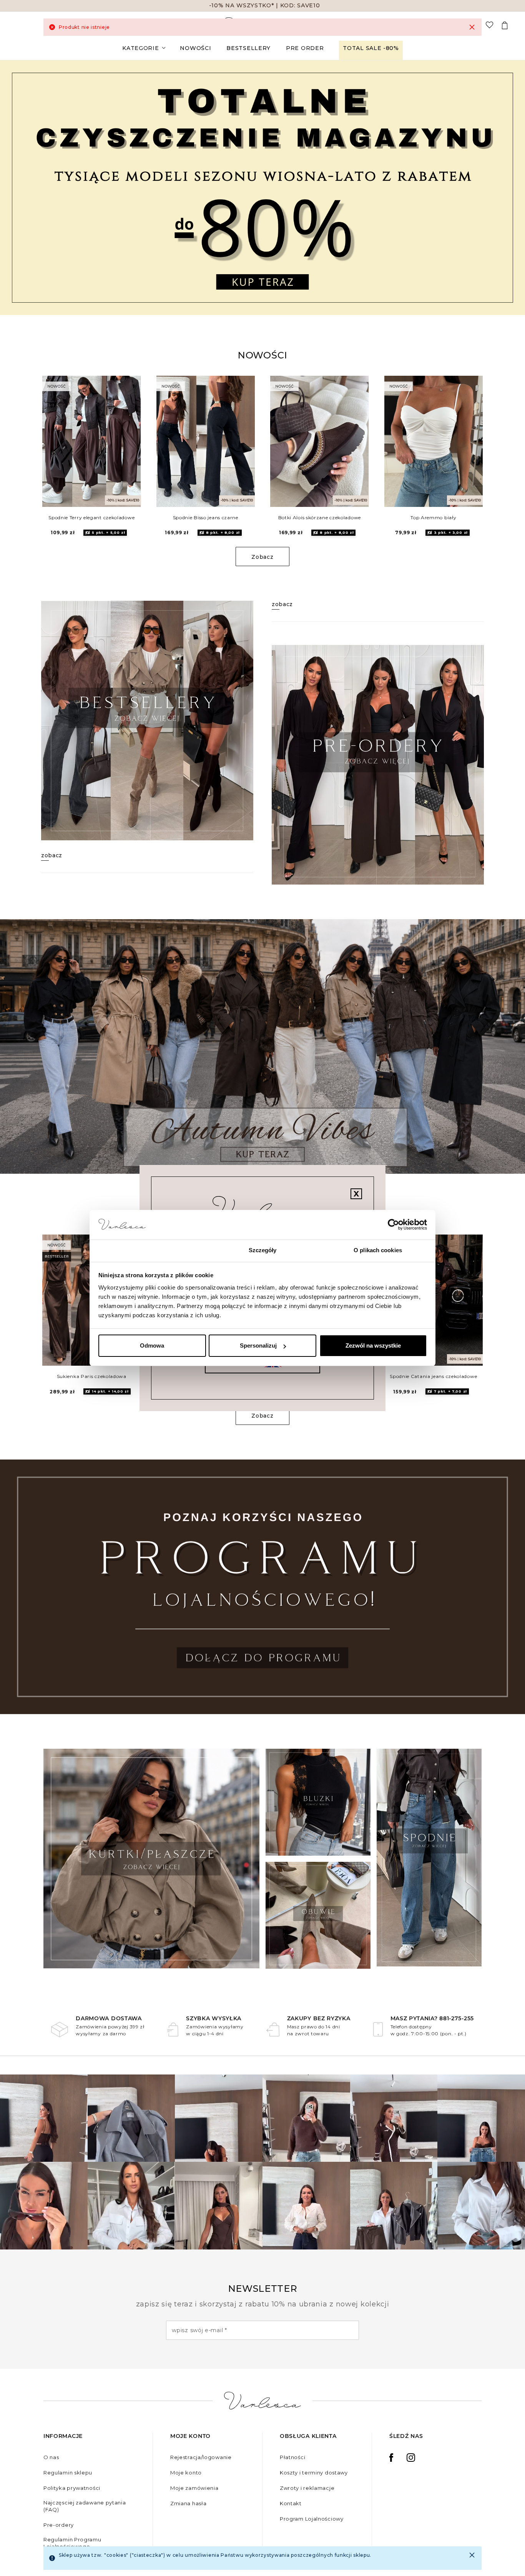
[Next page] (509, 187)
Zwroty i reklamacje (307, 2488)
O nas (51, 2457)
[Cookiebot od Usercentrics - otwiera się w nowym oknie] (393, 1225)
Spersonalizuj (258, 1345)
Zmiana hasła (188, 2503)
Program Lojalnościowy (312, 2519)
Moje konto (186, 2473)
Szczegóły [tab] (263, 1250)
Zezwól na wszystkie (373, 1345)
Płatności (292, 2457)
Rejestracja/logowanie (201, 2457)
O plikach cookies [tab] (378, 1250)
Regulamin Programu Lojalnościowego (72, 2543)
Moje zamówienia (194, 2488)
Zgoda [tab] (147, 1250)
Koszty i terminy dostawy (314, 2473)
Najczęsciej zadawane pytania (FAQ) (85, 2506)
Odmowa (152, 1345)
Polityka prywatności (72, 2488)
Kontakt (291, 2503)
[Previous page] (16, 187)
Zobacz (262, 557)
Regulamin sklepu (68, 2473)
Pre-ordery (59, 2525)
